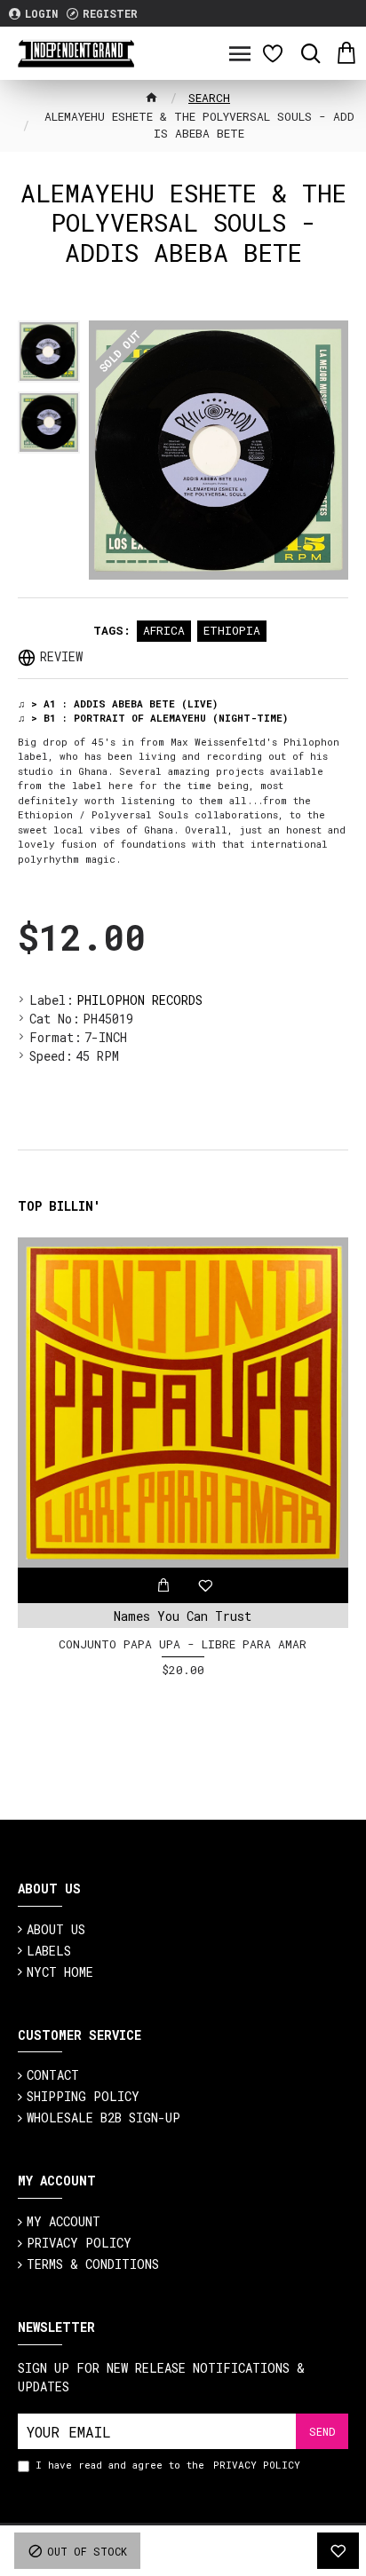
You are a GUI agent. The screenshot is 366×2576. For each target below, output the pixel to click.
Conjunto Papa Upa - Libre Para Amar (183, 1644)
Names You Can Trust (183, 1616)
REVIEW (61, 656)
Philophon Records (139, 1000)
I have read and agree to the (168, 2465)
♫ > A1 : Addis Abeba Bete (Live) (118, 703)
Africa (164, 630)
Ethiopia (232, 630)
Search (209, 98)
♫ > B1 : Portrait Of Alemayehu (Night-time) (153, 718)
